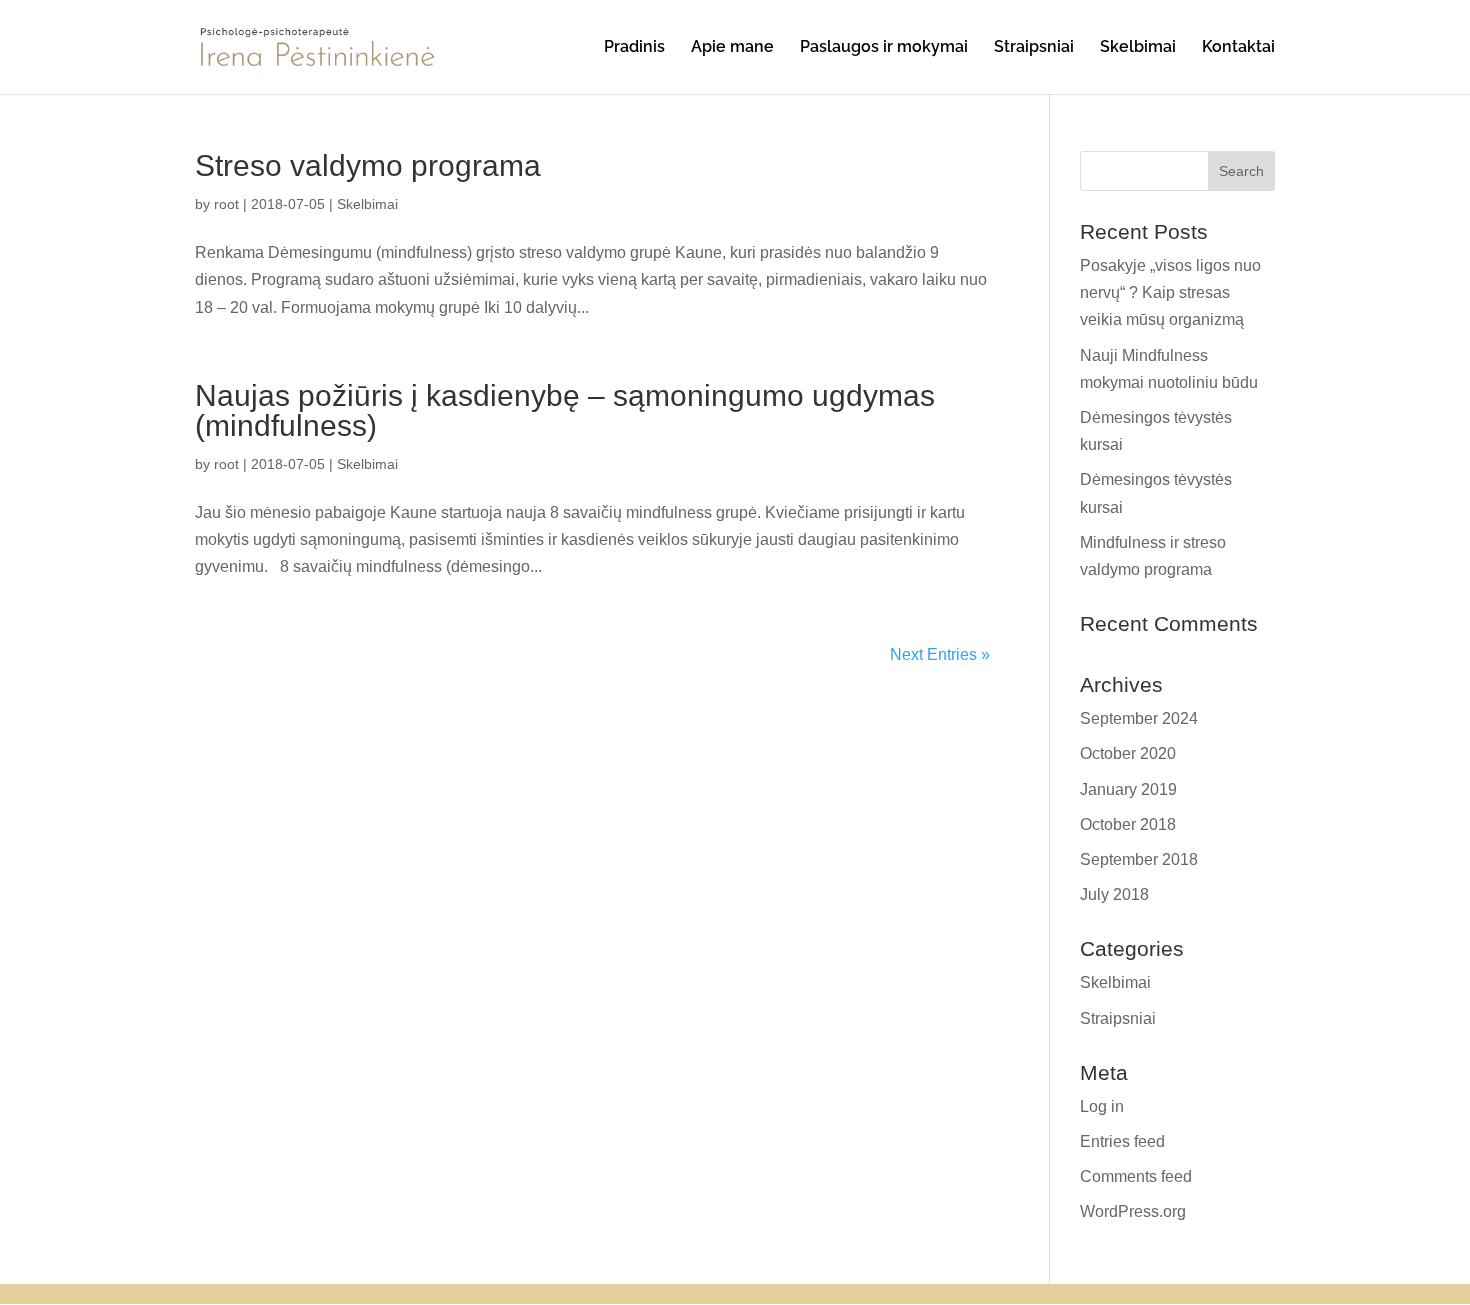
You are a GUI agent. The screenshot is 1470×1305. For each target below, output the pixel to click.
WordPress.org (1133, 1211)
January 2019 (1128, 789)
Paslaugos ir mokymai (884, 48)
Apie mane (732, 48)
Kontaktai (1238, 48)
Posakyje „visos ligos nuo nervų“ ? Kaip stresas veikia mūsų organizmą (1170, 292)
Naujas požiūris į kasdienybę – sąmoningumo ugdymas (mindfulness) (565, 410)
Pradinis (634, 48)
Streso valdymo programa (368, 165)
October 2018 (1128, 824)
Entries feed (1122, 1141)
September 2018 (1139, 859)
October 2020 (1128, 753)
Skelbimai (1138, 48)
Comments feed (1136, 1176)
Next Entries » (940, 654)
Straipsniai (1034, 48)
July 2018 (1114, 894)
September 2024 (1139, 718)
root (226, 204)
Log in (1102, 1106)
